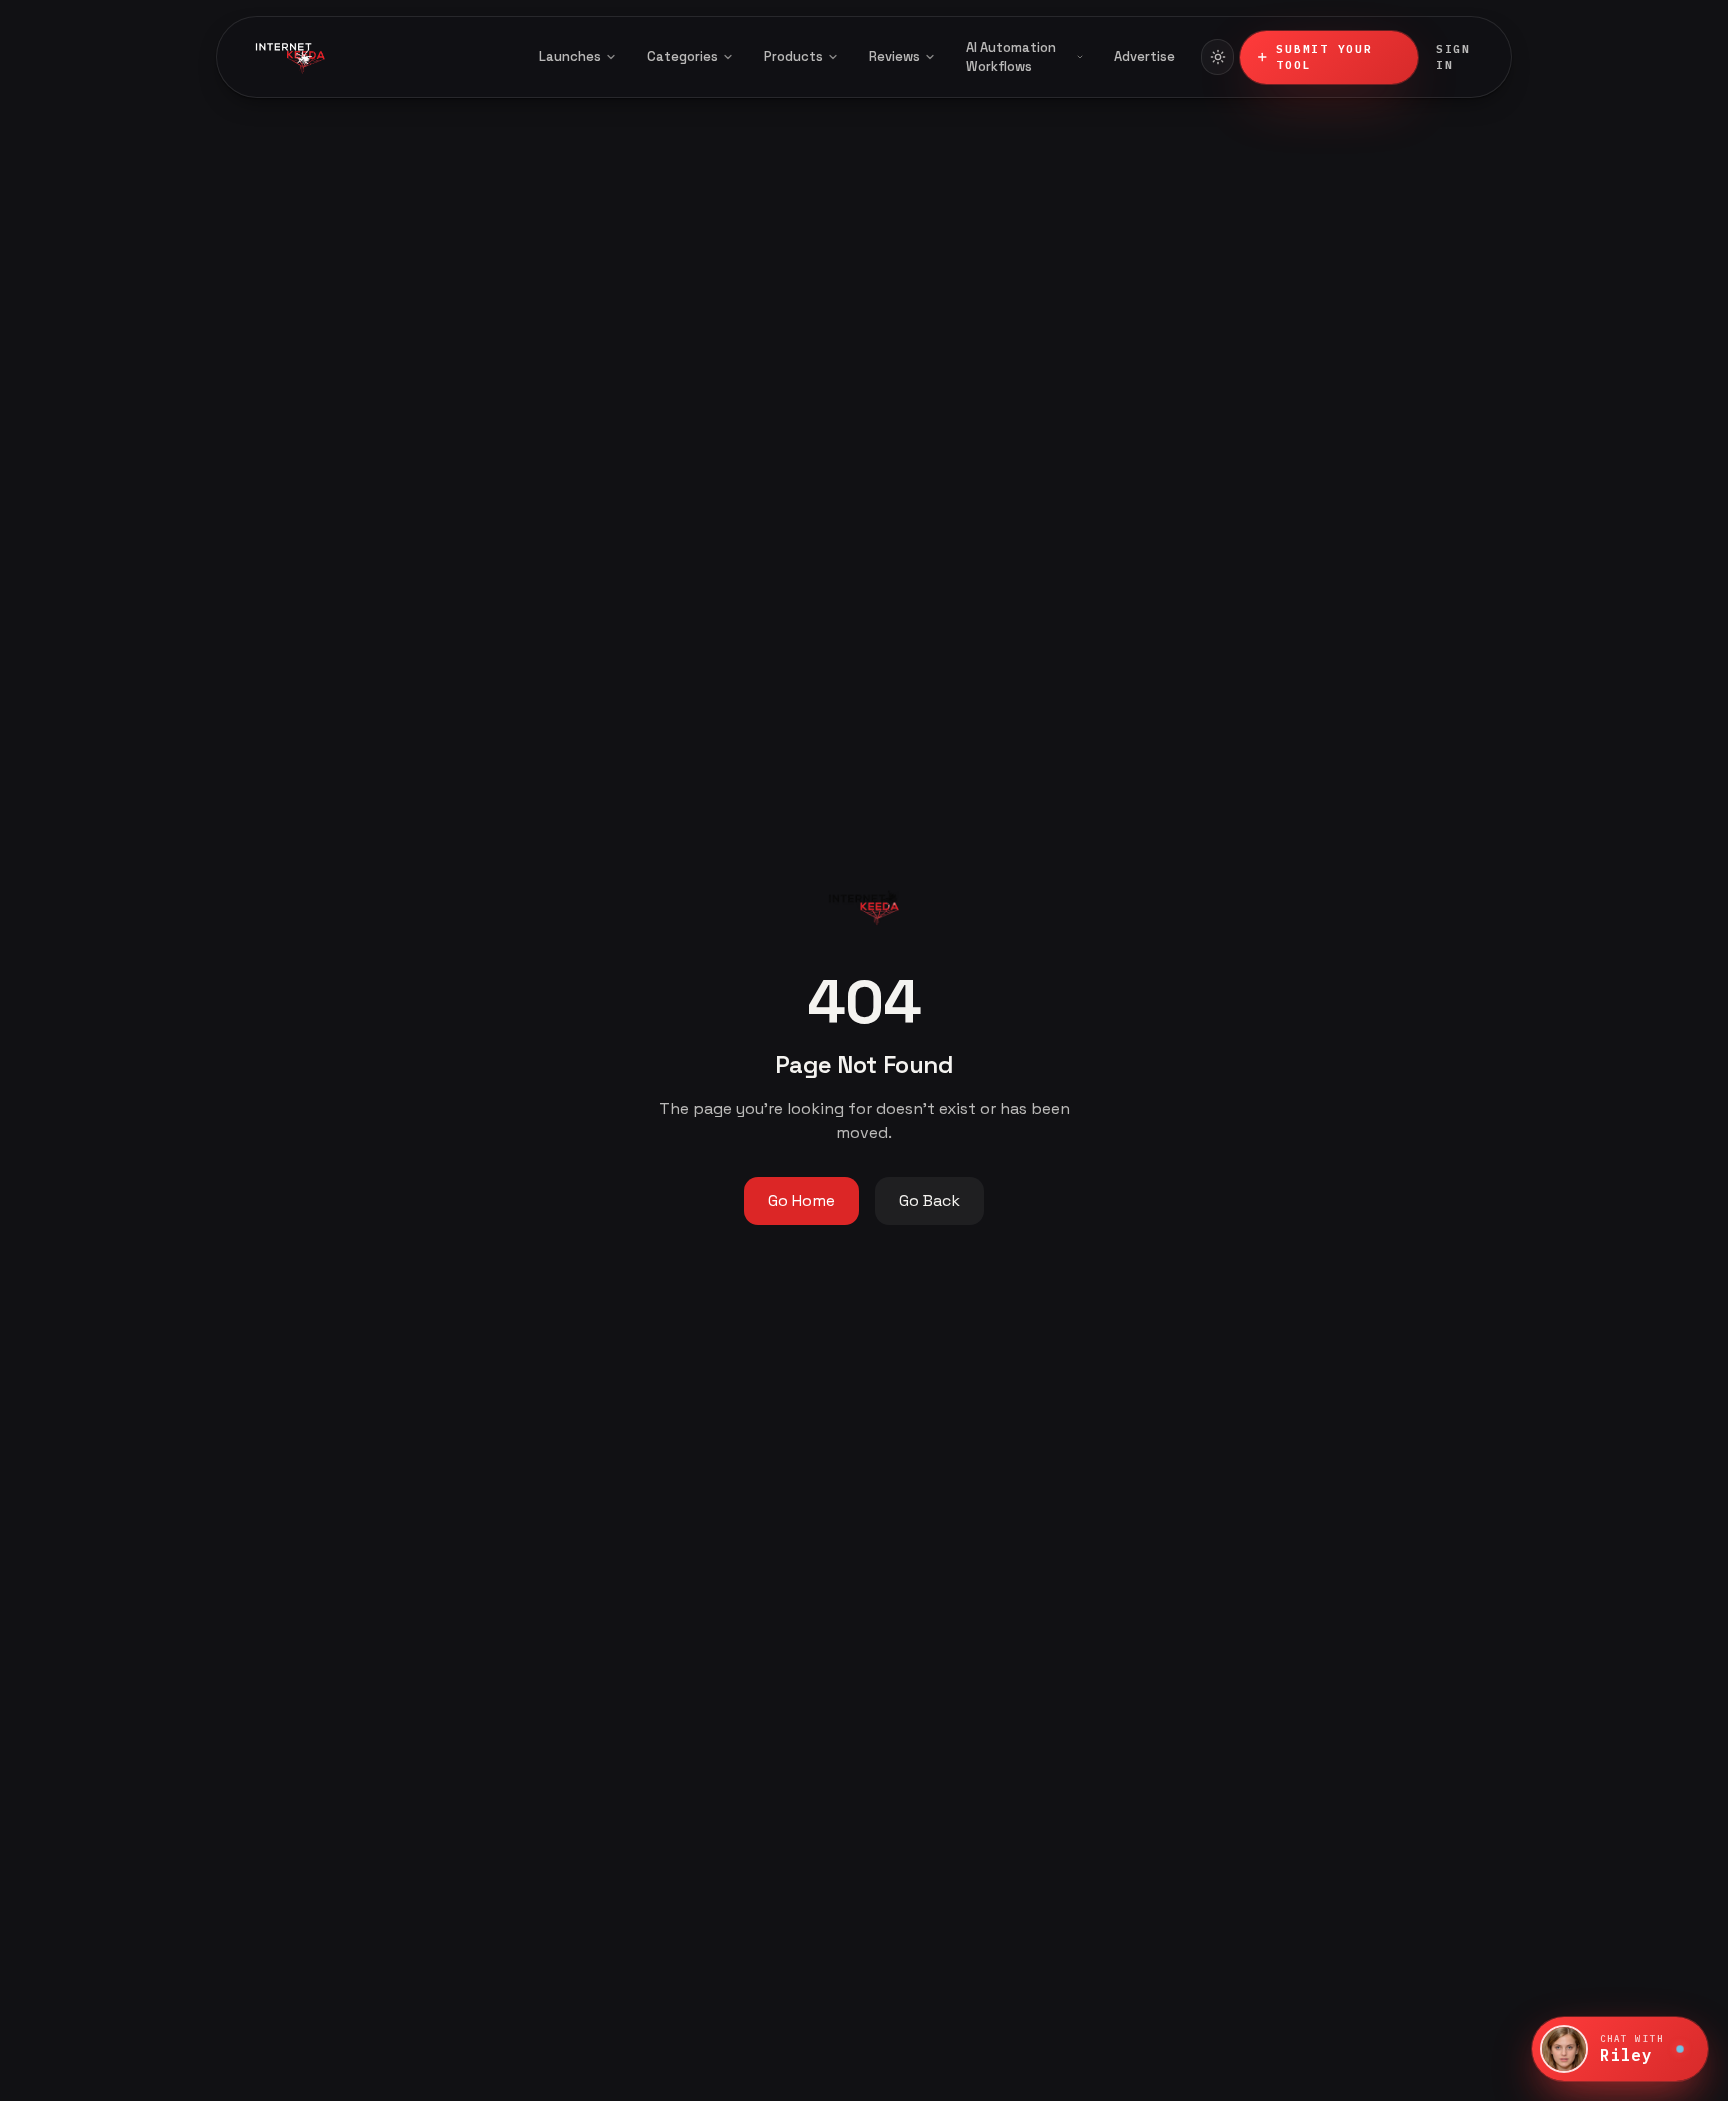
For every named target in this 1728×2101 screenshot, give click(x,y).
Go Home (801, 1200)
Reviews (894, 56)
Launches (570, 56)
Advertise (1144, 56)
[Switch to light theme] (1217, 57)
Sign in (1453, 57)
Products (793, 56)
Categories (682, 56)
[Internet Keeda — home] (373, 57)
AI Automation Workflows (1011, 57)
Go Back (929, 1200)
